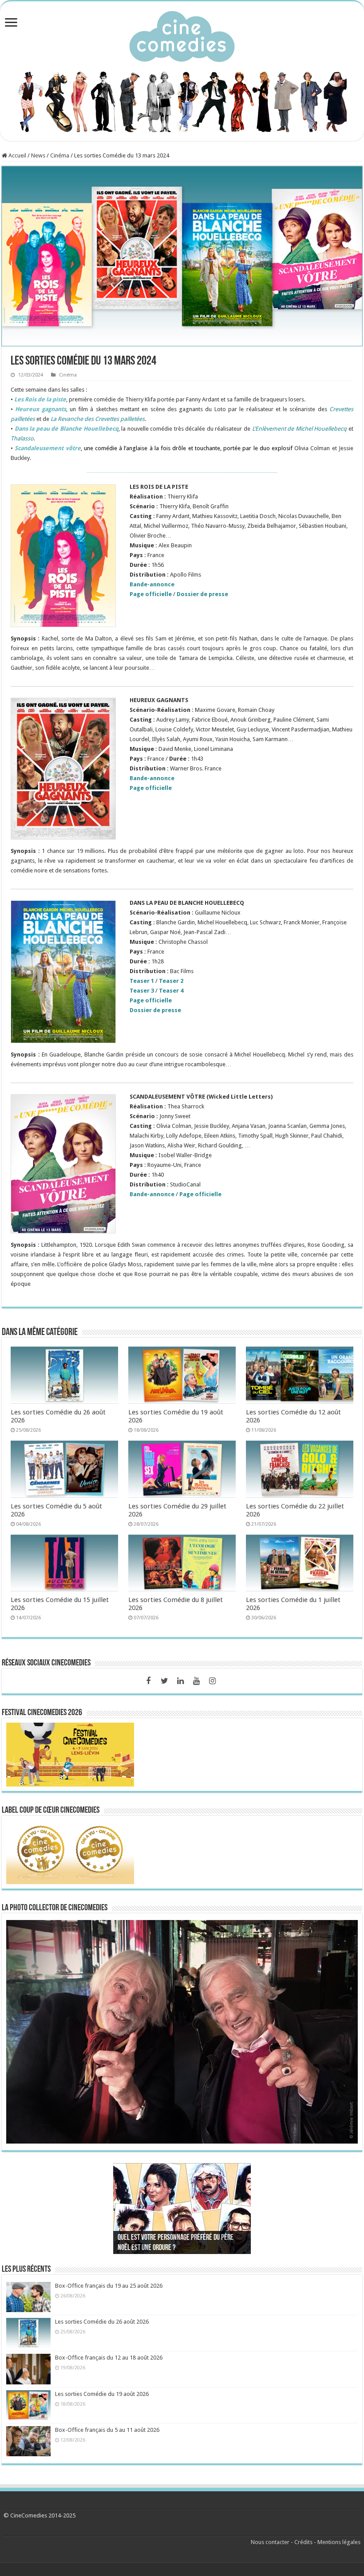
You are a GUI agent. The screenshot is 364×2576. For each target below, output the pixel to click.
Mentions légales (339, 2542)
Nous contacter (270, 2542)
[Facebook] (148, 1681)
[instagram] (212, 1681)
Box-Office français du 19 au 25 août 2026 (109, 2286)
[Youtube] (196, 1681)
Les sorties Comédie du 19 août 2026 (102, 2394)
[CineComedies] (182, 35)
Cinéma (60, 155)
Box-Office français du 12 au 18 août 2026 (109, 2358)
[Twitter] (164, 1681)
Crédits (303, 2542)
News (38, 155)
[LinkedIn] (180, 1681)
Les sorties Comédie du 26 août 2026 (102, 2322)
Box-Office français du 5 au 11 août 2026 (107, 2430)
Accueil (17, 155)
